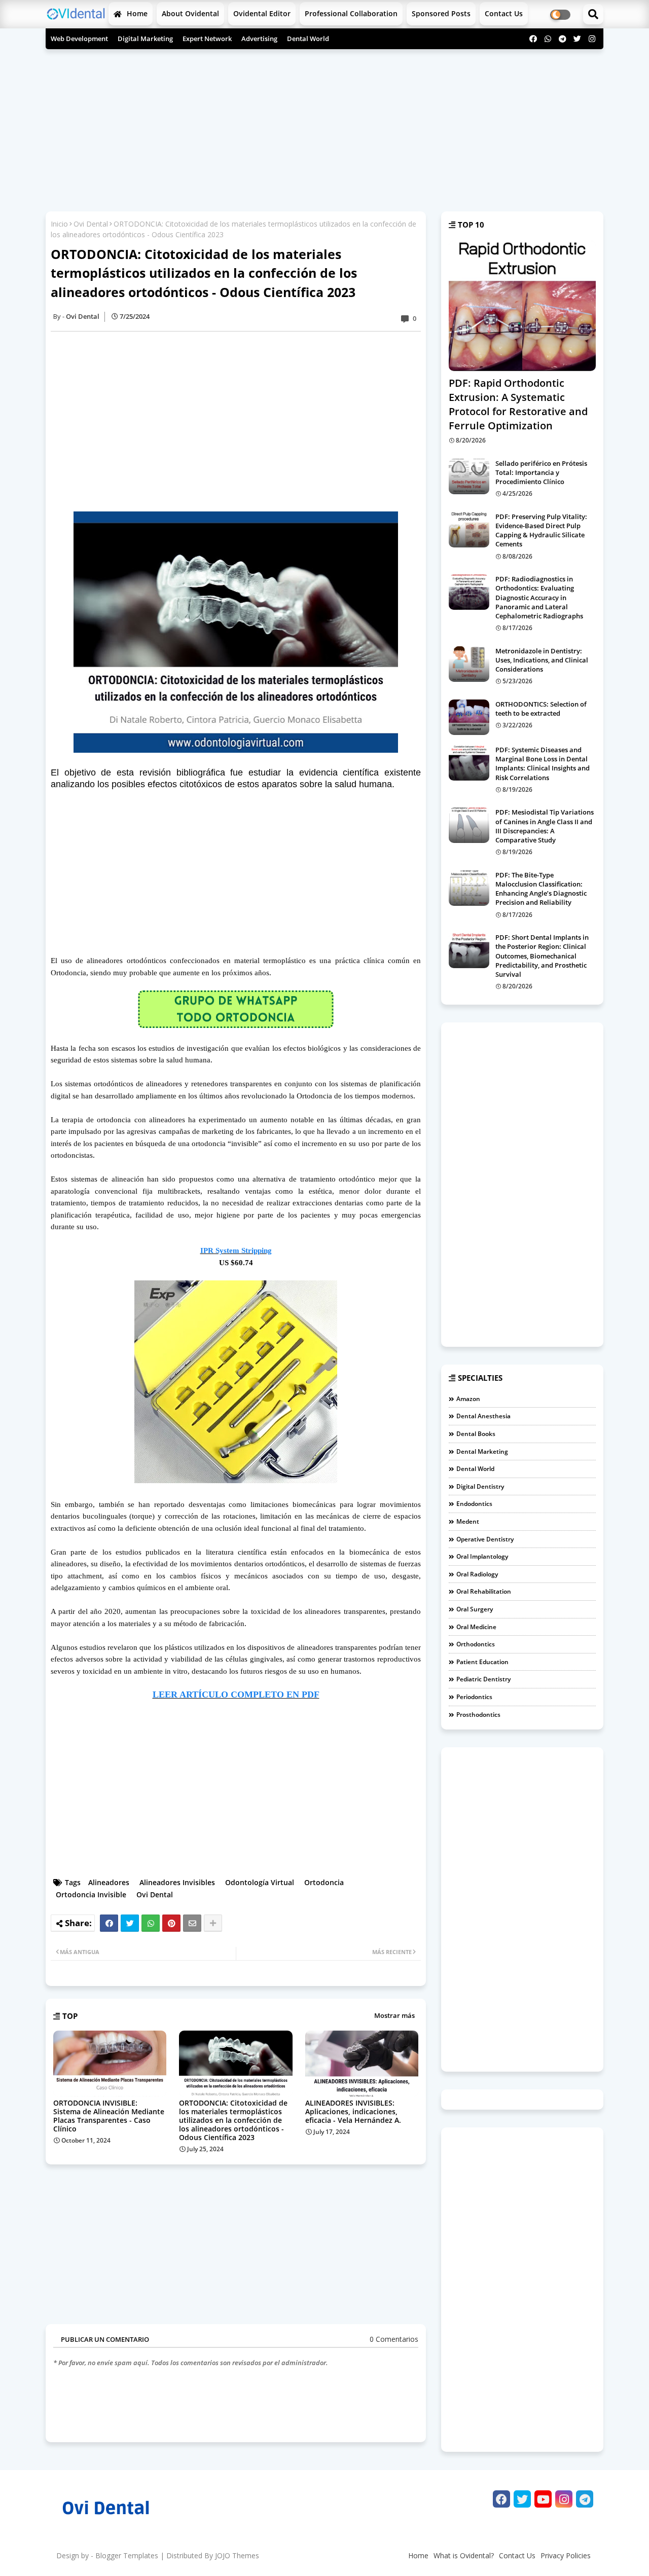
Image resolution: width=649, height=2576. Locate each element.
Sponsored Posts (441, 13)
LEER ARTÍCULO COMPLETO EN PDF (236, 1695)
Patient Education (482, 1662)
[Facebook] (109, 1923)
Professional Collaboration (351, 13)
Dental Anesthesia (483, 1416)
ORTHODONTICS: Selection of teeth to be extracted (541, 709)
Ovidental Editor (262, 13)
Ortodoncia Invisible (91, 1894)
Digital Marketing (145, 39)
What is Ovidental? (464, 2555)
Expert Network (207, 39)
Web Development (79, 39)
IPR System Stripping (236, 1250)
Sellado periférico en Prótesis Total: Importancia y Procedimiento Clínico (541, 472)
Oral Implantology (482, 1556)
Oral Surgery (475, 1609)
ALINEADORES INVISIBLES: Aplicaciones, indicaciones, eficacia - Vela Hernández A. (353, 2111)
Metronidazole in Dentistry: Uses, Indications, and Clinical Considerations (542, 660)
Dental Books (476, 1434)
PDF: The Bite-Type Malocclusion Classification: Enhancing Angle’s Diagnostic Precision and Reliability (541, 889)
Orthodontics (476, 1644)
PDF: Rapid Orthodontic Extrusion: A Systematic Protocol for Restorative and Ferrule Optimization (518, 404)
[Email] (192, 1923)
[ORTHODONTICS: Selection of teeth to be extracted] (469, 717)
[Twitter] (130, 1923)
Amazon (468, 1399)
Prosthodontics (478, 1715)
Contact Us (517, 2555)
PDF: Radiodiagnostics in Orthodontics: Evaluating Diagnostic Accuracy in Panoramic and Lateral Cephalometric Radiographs (539, 597)
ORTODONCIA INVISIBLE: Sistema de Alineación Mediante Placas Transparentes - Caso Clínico (109, 2116)
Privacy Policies (566, 2555)
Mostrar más (394, 2015)
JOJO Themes (237, 2555)
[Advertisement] (324, 125)
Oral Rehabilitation (484, 1591)
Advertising (259, 39)
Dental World (308, 39)
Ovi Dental (91, 224)
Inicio (59, 224)
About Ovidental (190, 13)
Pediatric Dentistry (483, 1679)
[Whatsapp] (151, 1923)
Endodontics (474, 1504)
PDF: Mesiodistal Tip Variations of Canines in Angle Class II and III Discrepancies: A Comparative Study (545, 826)
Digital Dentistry (480, 1486)
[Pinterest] (171, 1923)
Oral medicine (476, 1627)
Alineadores (109, 1882)
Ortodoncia (324, 1882)
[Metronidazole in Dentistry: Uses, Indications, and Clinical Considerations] (469, 664)
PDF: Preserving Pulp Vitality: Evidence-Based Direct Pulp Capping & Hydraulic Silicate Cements (541, 530)
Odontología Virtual (260, 1882)
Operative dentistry (485, 1539)
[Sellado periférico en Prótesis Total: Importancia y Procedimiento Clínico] (469, 476)
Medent (468, 1521)
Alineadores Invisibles (177, 1882)
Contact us (504, 13)
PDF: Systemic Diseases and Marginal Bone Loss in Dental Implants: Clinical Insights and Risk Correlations (543, 764)
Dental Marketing (482, 1451)
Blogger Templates (127, 2555)
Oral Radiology (477, 1574)
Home (136, 13)
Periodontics (474, 1697)
